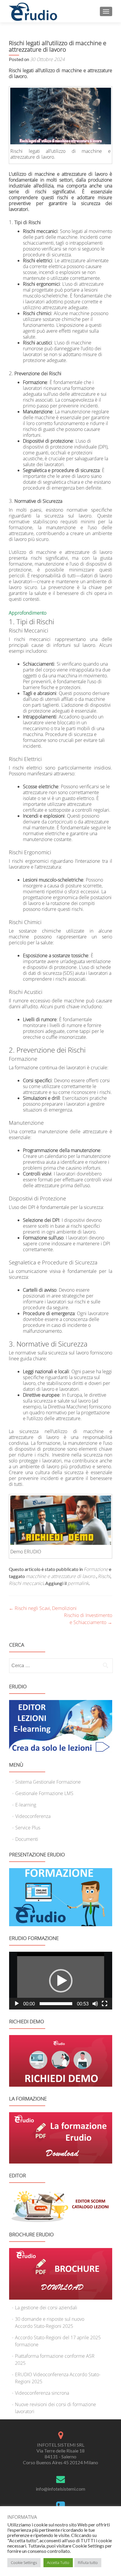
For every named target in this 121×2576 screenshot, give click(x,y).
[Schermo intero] (105, 2004)
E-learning (26, 1805)
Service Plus (28, 1828)
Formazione (96, 1569)
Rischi (104, 1576)
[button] (61, 1981)
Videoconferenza (33, 1816)
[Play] (17, 2004)
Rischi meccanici (26, 1583)
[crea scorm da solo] (61, 1726)
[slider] (56, 2004)
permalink (78, 1583)
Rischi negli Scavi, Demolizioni (43, 1608)
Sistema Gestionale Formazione (48, 1782)
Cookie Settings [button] (24, 2563)
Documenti (27, 1839)
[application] (61, 1981)
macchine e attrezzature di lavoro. (61, 1576)
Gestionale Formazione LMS (44, 1793)
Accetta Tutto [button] (58, 2563)
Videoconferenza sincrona (42, 2393)
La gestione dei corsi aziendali (46, 2308)
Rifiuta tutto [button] (88, 2563)
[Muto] (95, 2004)
